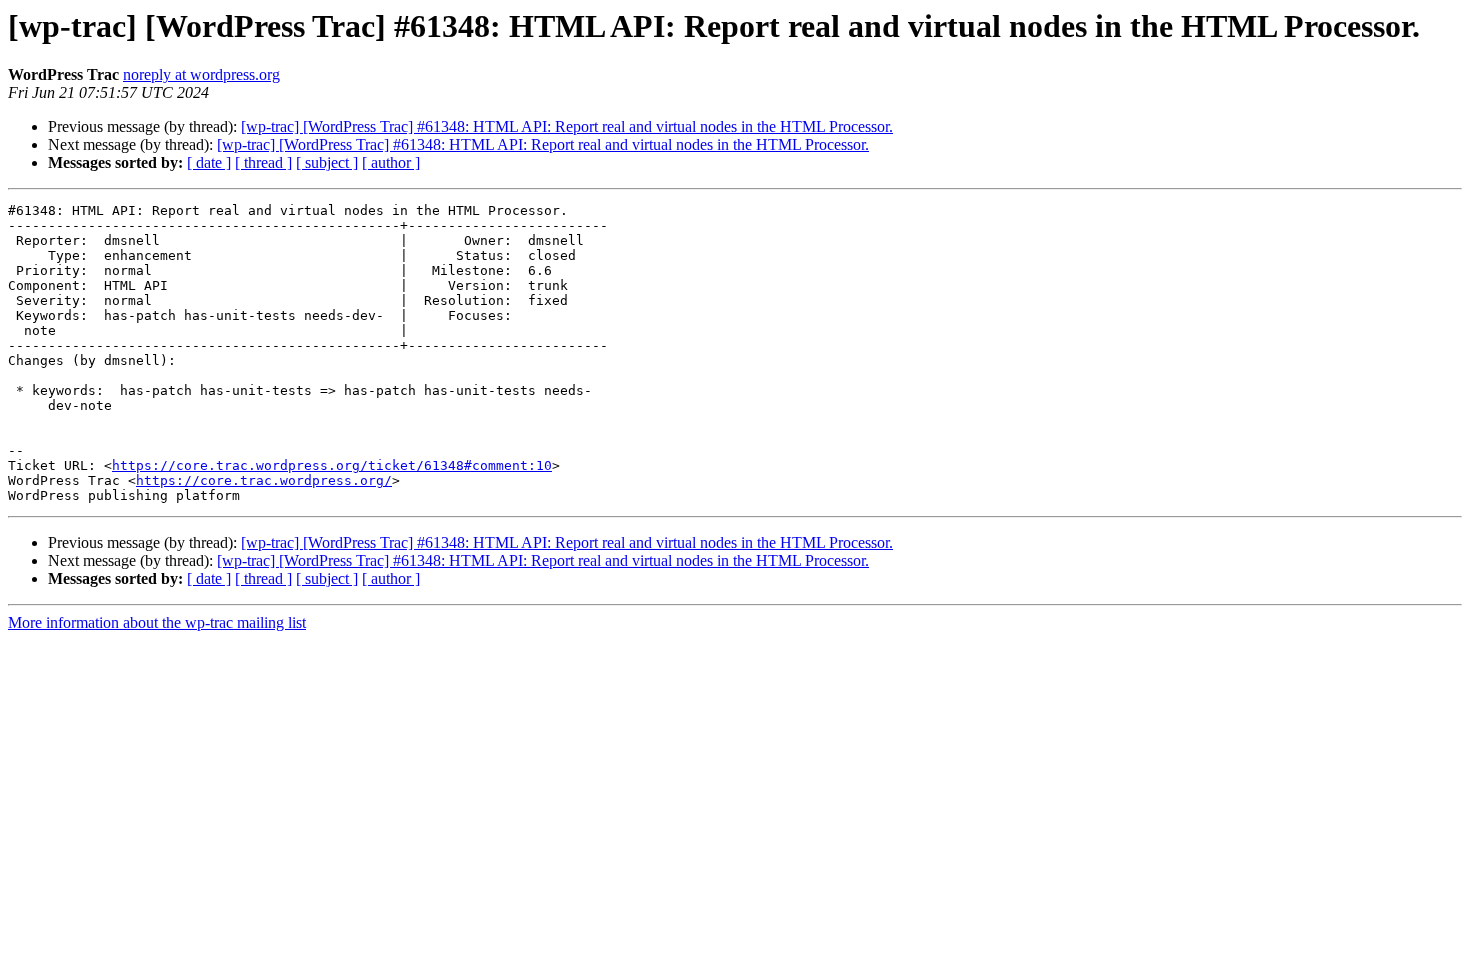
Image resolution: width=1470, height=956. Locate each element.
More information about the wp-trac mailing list (157, 622)
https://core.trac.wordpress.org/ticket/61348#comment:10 (332, 465)
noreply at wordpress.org (201, 74)
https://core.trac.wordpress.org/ (264, 480)
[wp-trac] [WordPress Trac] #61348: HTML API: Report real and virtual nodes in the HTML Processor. (567, 126)
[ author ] (391, 162)
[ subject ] (327, 162)
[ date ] (209, 162)
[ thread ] (263, 162)
